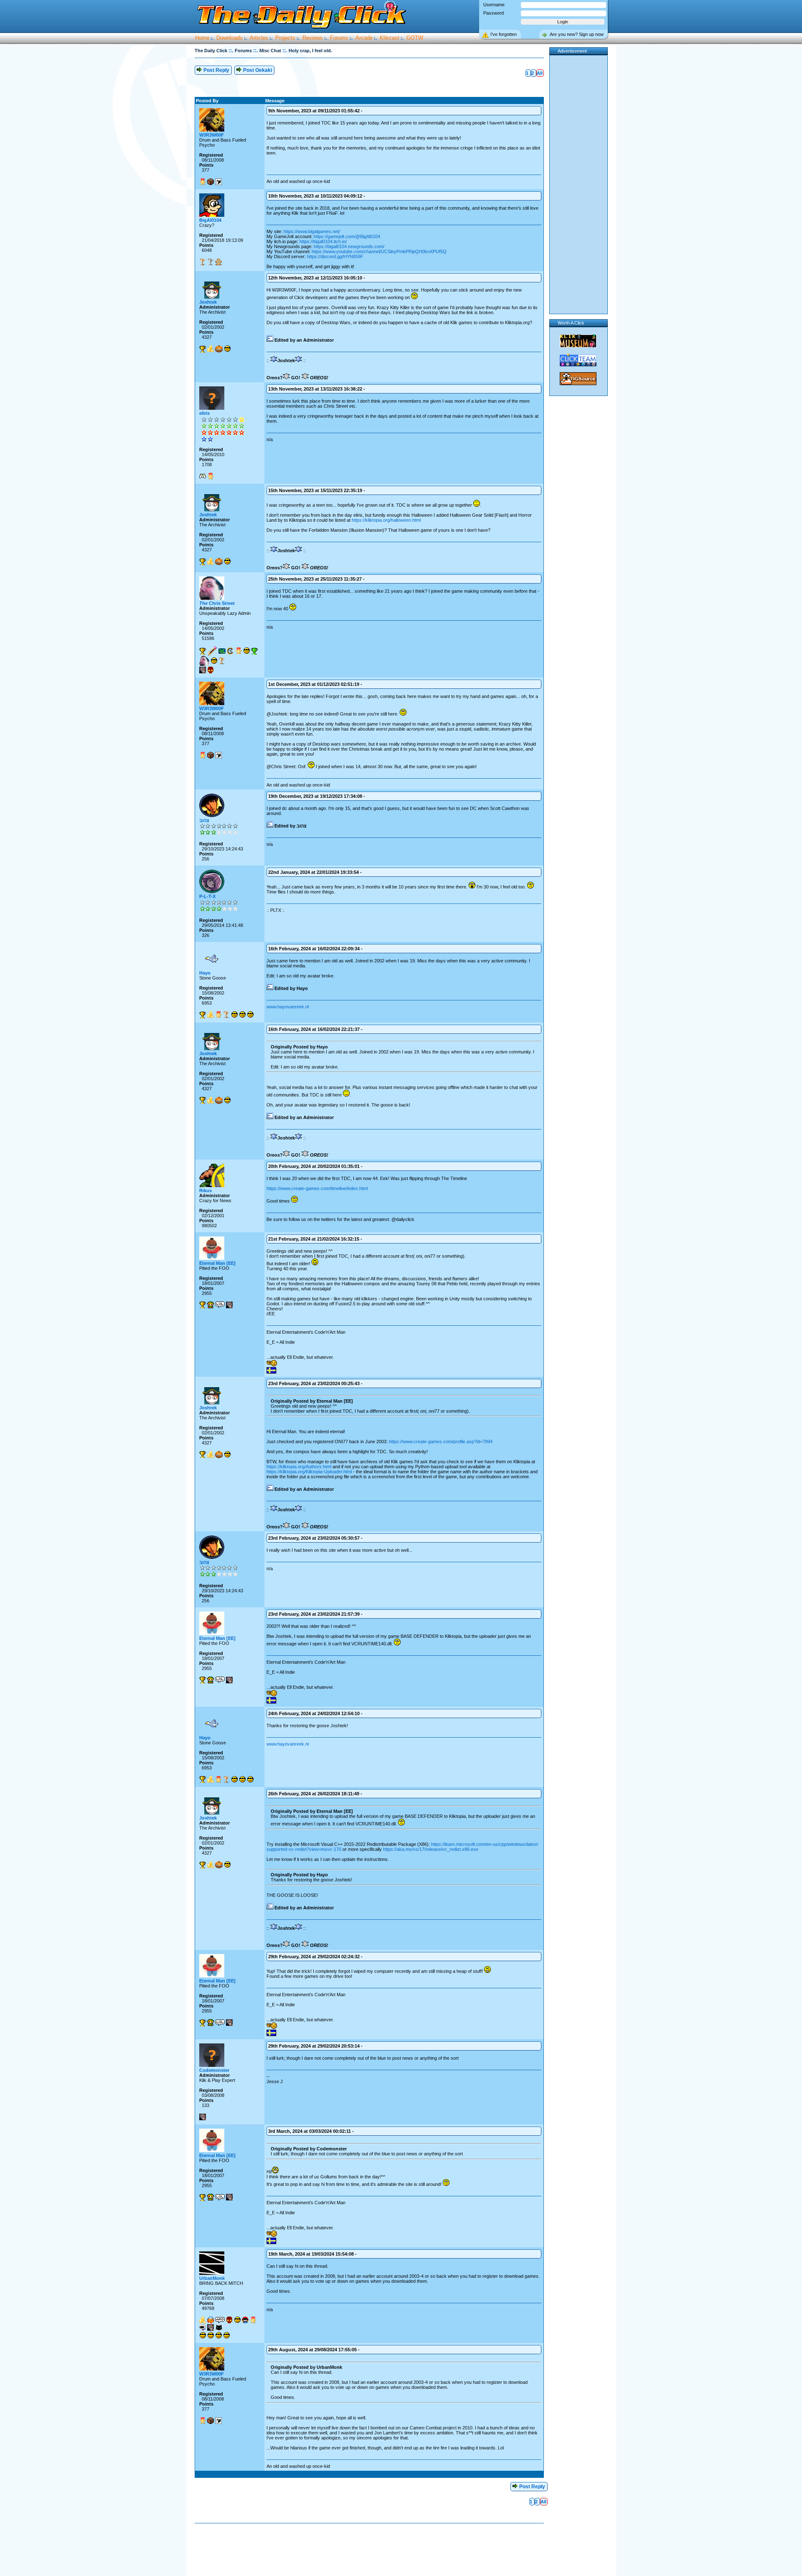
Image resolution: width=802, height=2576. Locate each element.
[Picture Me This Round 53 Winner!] (226, 2335)
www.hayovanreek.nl (288, 1007)
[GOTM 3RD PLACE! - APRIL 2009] (226, 1015)
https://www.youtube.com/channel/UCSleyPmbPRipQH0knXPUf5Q (379, 251)
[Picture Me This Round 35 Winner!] (246, 651)
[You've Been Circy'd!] (204, 661)
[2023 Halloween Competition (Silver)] (211, 262)
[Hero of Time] (211, 1305)
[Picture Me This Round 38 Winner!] (214, 661)
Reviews (313, 38)
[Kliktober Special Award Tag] (211, 670)
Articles (259, 38)
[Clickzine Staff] (212, 651)
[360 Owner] (203, 476)
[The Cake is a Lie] (218, 182)
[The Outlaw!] (245, 2320)
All (540, 73)
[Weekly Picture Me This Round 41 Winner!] (242, 1015)
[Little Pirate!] (211, 2320)
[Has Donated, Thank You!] (211, 349)
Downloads (230, 38)
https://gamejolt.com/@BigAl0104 (347, 236)
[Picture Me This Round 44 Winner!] (218, 2335)
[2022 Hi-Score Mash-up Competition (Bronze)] (203, 262)
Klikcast (390, 38)
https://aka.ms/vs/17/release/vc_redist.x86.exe (431, 1849)
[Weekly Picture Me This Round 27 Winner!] (234, 1015)
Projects (285, 38)
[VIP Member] (203, 182)
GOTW (415, 38)
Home (202, 38)
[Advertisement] (424, 79)
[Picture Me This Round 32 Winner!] (203, 2335)
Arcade (364, 38)
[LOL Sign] (220, 1305)
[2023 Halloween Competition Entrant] (218, 262)
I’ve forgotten (504, 34)
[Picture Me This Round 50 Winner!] (227, 349)
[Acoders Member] (222, 651)
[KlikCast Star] (230, 651)
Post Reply (216, 70)
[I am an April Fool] (203, 670)
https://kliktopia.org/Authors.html (299, 1467)
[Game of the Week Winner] (203, 349)
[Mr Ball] (219, 349)
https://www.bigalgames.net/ (312, 231)
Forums (339, 38)
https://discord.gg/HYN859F (335, 256)
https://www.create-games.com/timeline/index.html (317, 1188)
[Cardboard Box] (211, 182)
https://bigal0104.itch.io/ (323, 241)
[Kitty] (219, 2327)
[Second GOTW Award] (254, 651)
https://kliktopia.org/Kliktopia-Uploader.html (309, 1472)
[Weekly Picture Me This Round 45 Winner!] (250, 1015)
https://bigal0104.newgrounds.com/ (349, 246)
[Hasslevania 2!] (203, 2327)
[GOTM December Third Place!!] (222, 661)
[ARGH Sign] (220, 2320)
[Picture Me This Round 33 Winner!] (237, 2320)
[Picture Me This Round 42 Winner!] (211, 2335)
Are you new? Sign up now (577, 34)
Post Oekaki (257, 70)
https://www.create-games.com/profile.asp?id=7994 (441, 1442)
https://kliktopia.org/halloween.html (386, 520)
